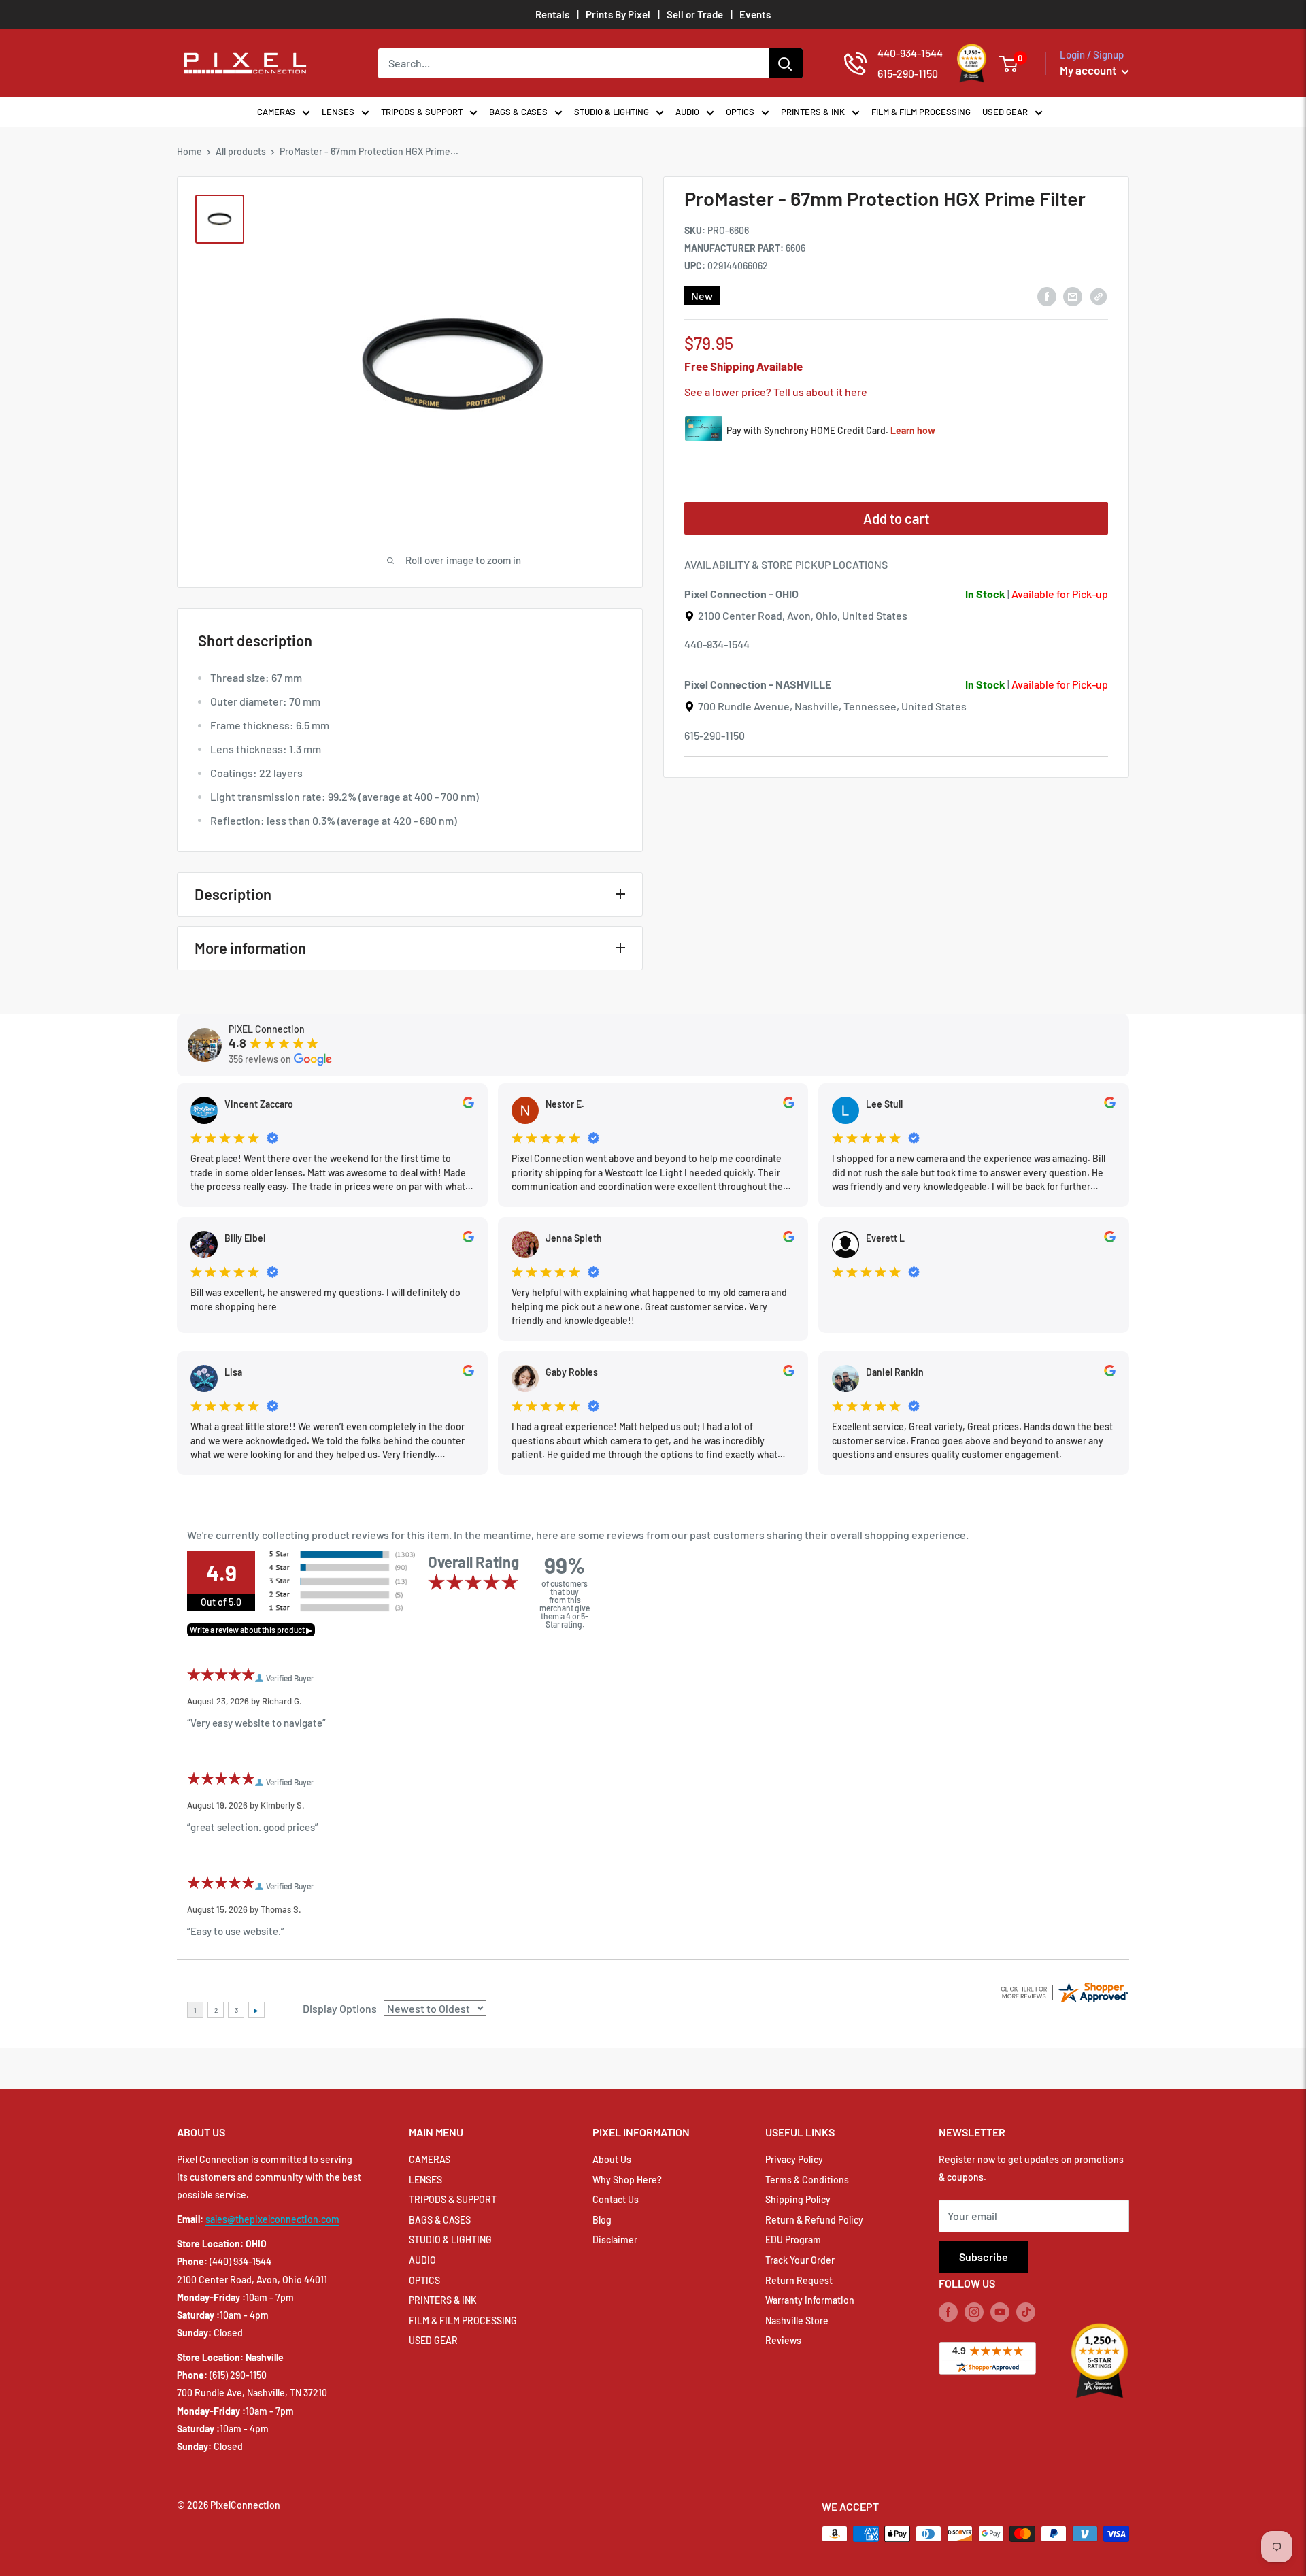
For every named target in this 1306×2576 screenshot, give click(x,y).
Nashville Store (797, 2321)
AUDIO (687, 112)
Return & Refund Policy (814, 2220)
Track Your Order (800, 2260)
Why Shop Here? (627, 2180)
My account (1089, 70)
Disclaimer (615, 2240)
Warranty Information (810, 2300)
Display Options (340, 2008)
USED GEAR (1005, 112)
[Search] (786, 63)
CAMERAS (276, 112)
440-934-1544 (717, 645)
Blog (602, 2220)
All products (241, 151)
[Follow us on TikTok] (1026, 2312)
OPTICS (740, 112)
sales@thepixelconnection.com (272, 2219)
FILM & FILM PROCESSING (921, 112)
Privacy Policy (794, 2159)
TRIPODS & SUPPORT (422, 112)
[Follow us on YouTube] (1000, 2312)
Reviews (783, 2340)
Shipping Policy (798, 2199)
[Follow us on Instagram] (974, 2312)
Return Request (799, 2280)
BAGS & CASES (518, 112)
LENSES (338, 112)
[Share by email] (1073, 296)
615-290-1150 (715, 735)
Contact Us (616, 2199)
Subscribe (984, 2257)
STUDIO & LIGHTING (612, 112)
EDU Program (793, 2240)
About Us (612, 2159)
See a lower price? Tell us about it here (776, 392)
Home (189, 151)
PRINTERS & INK (813, 112)
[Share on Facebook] (1047, 296)
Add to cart (896, 519)
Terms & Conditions (807, 2180)
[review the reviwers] (468, 1105)
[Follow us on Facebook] (948, 2312)
